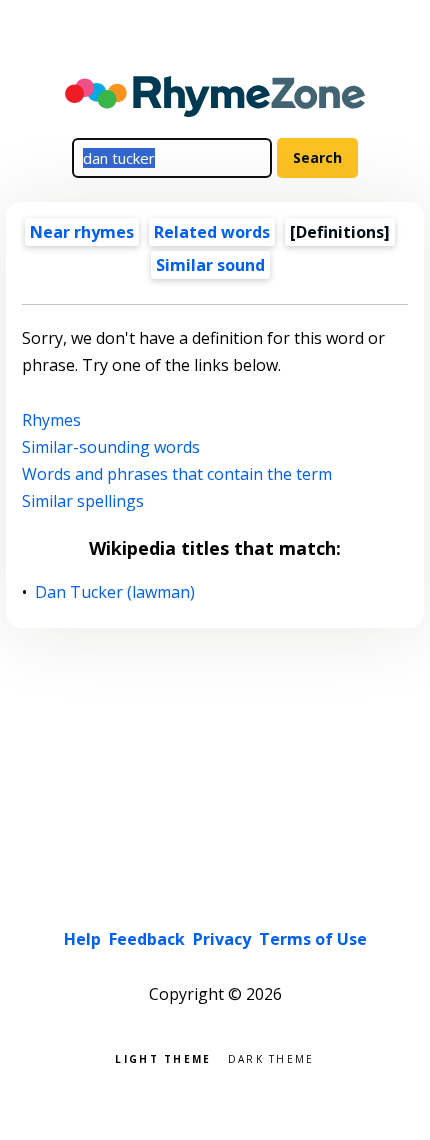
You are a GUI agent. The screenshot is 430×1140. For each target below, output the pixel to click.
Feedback (147, 939)
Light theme (163, 1057)
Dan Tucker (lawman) (115, 592)
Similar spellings (83, 501)
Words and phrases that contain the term (177, 474)
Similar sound (210, 265)
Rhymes (51, 420)
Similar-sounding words (111, 447)
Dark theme (271, 1057)
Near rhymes (82, 232)
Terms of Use (313, 939)
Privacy (222, 939)
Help (82, 939)
